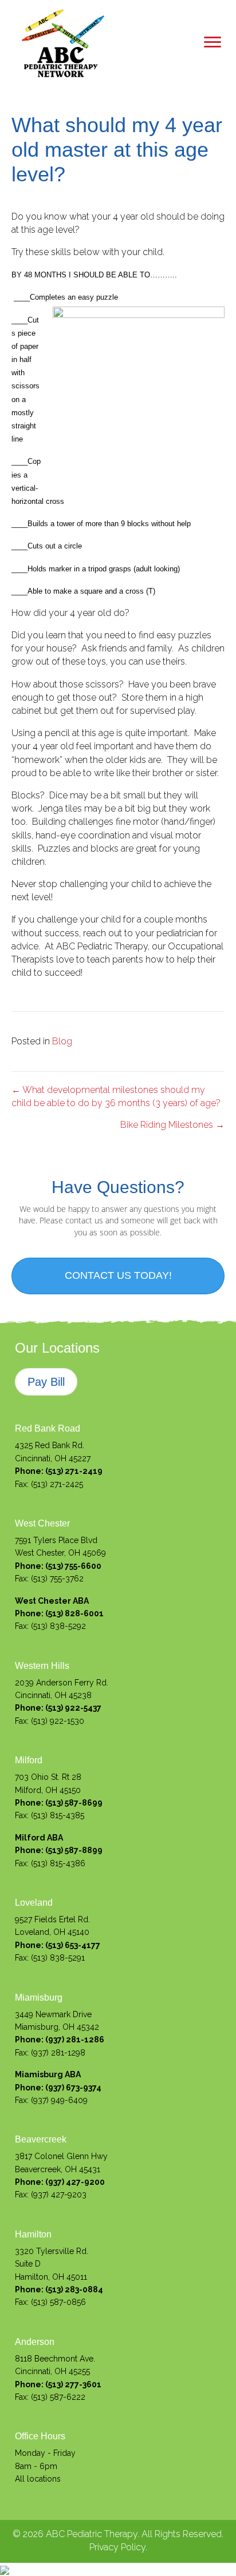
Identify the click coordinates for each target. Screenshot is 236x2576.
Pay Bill (46, 1382)
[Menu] (213, 42)
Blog (62, 1041)
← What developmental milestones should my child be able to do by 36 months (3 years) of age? (116, 1096)
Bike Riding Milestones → (172, 1125)
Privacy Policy (117, 2547)
